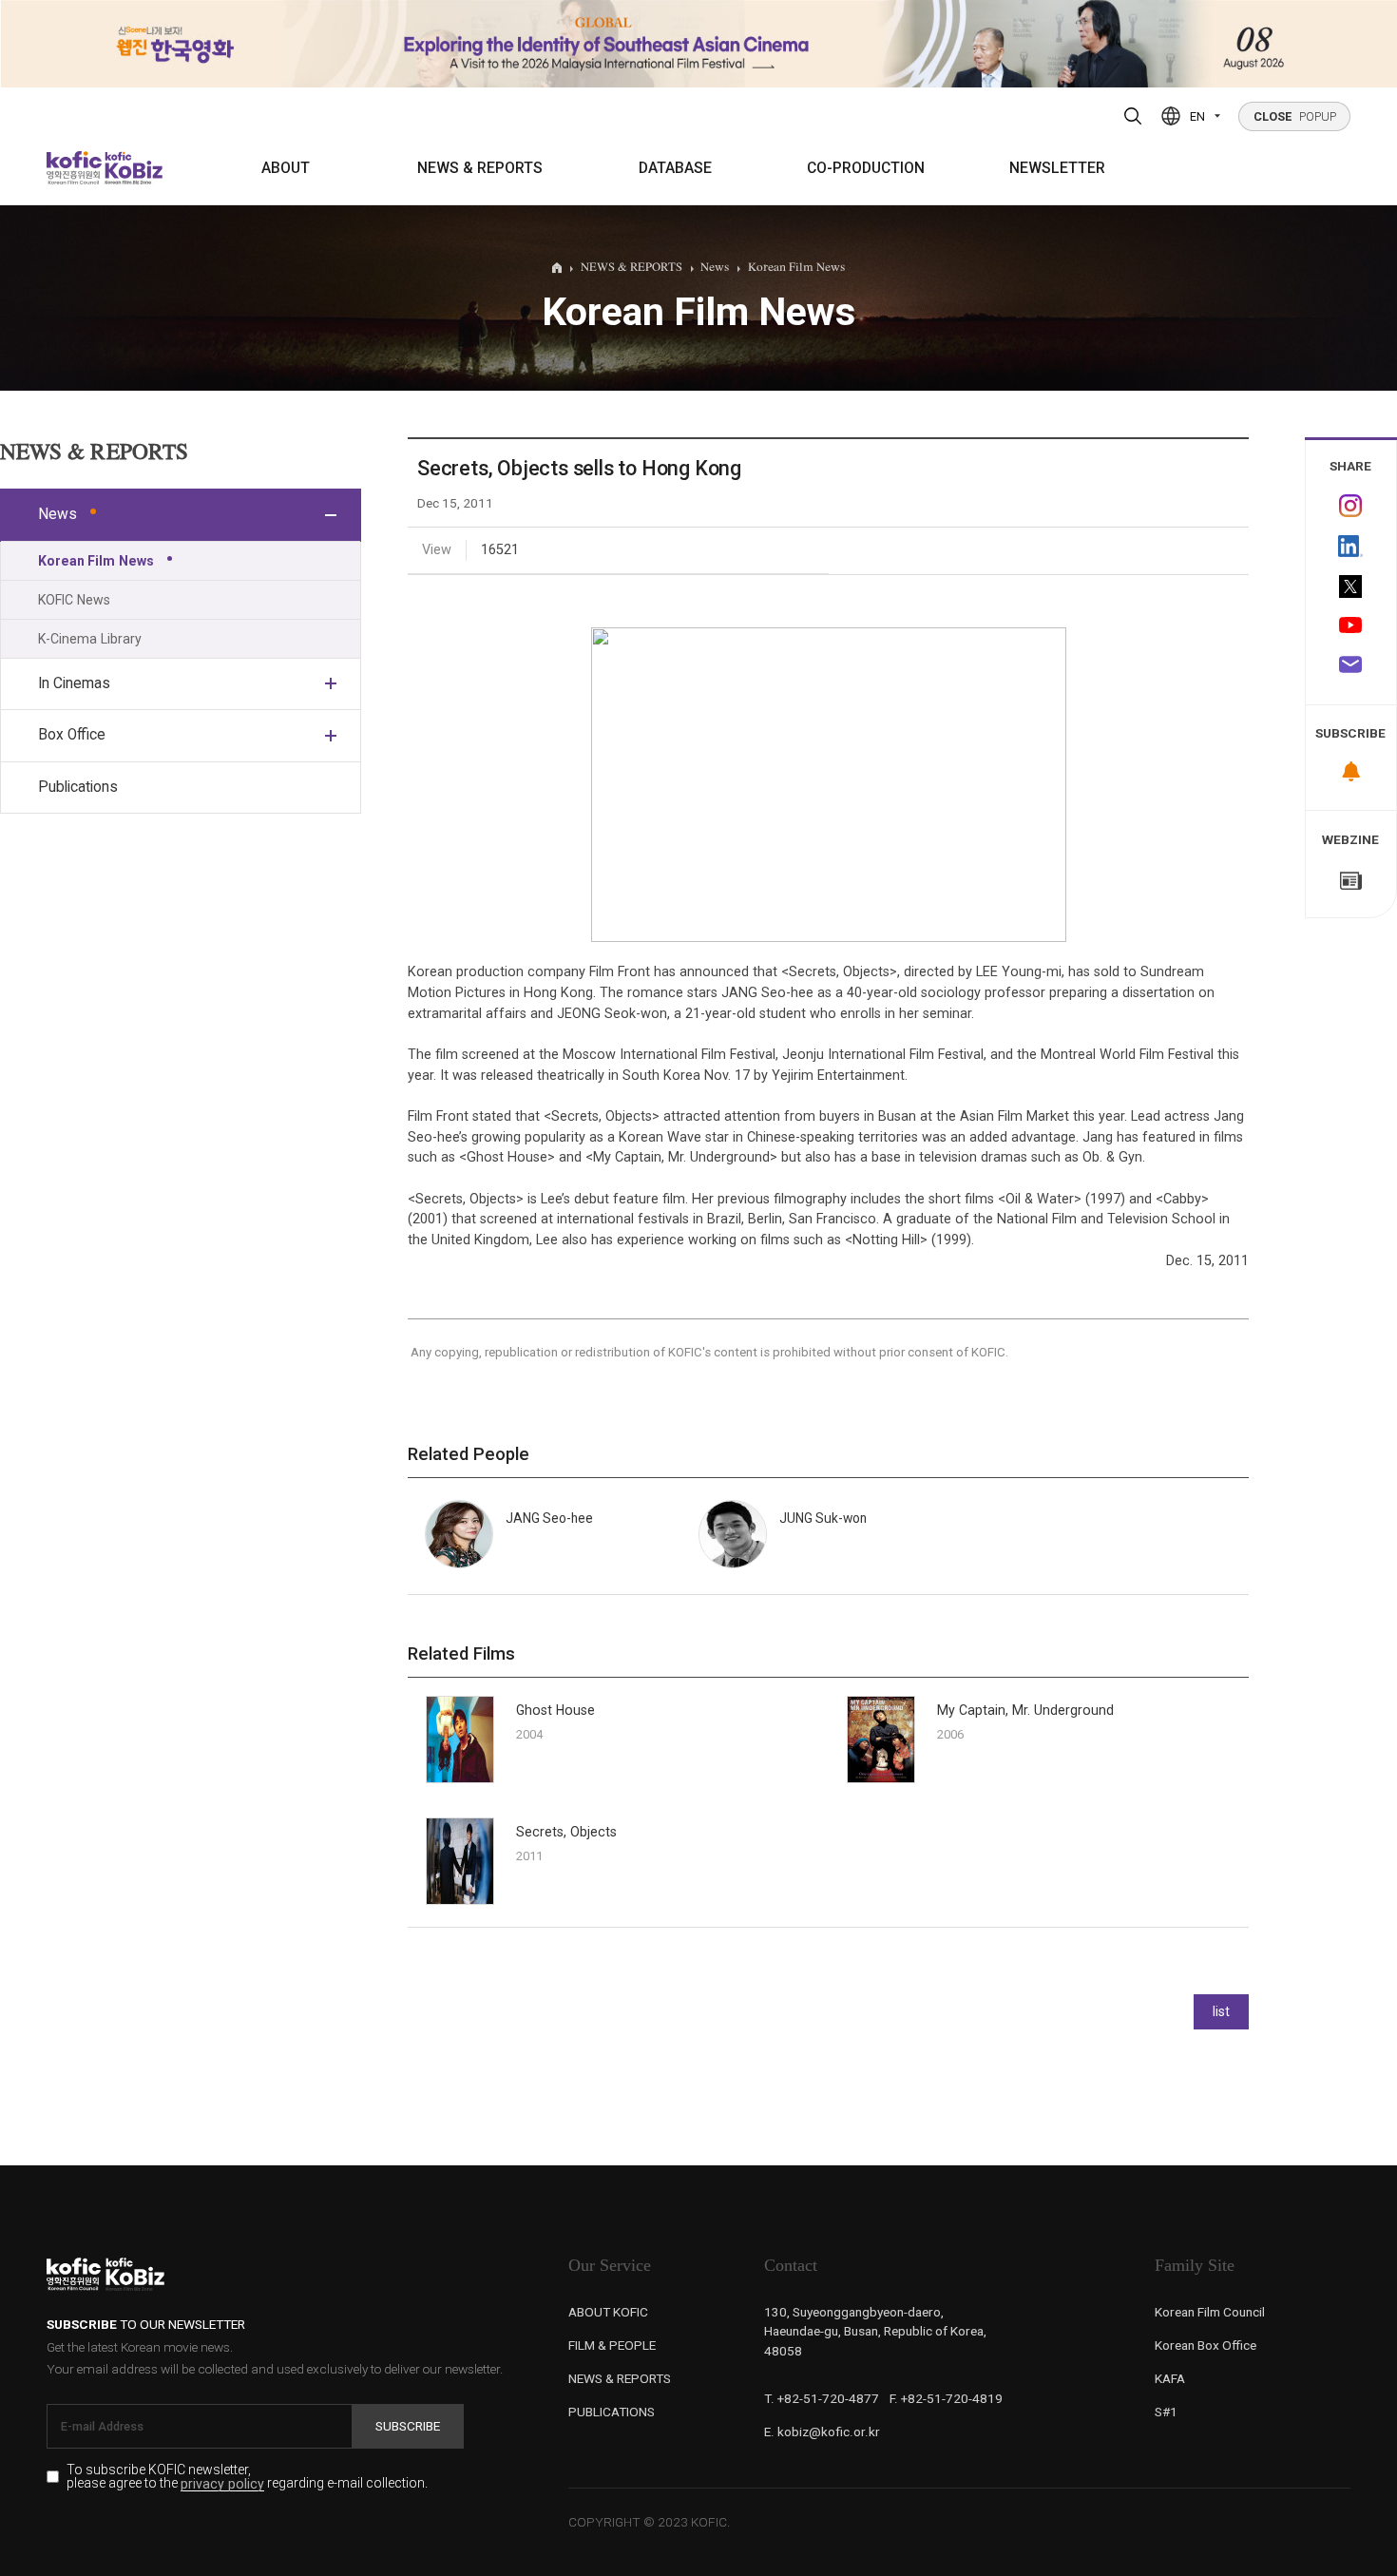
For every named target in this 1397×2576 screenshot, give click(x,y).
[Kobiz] (132, 168)
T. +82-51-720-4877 (822, 2398)
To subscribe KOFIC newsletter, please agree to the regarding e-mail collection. (247, 2477)
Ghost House (555, 1710)
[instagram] (1351, 506)
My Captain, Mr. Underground (1025, 1710)
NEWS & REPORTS (480, 168)
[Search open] (1133, 116)
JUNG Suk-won (823, 1518)
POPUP (1295, 116)
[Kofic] (75, 168)
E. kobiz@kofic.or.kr (822, 2432)
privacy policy (222, 2484)
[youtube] (1351, 627)
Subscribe (408, 2426)
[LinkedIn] (1351, 547)
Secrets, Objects (566, 1832)
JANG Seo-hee (549, 1518)
